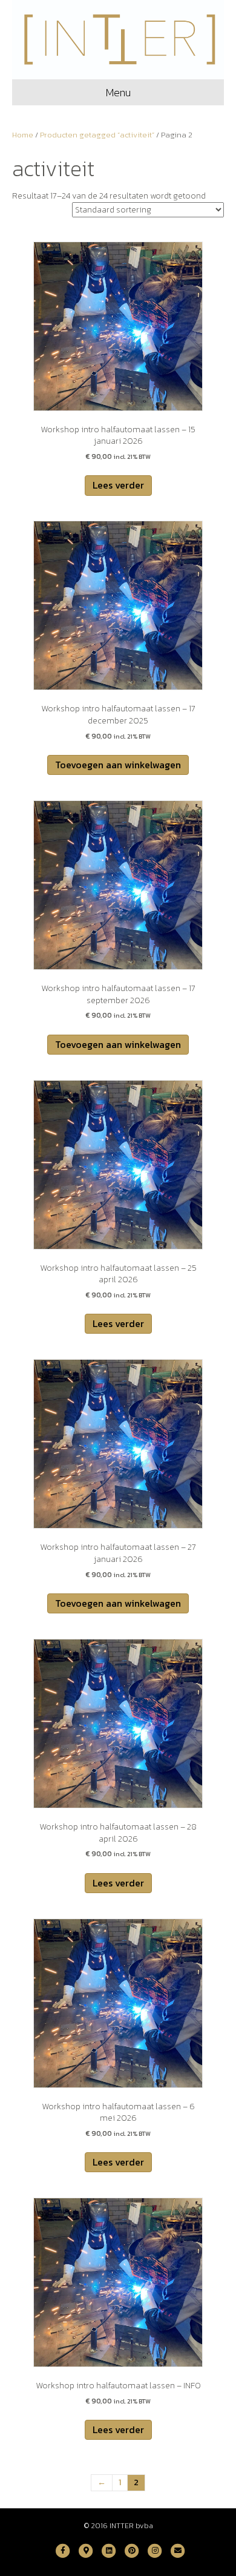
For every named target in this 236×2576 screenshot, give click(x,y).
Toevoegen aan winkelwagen (118, 765)
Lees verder (118, 485)
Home (23, 135)
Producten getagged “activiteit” (97, 135)
